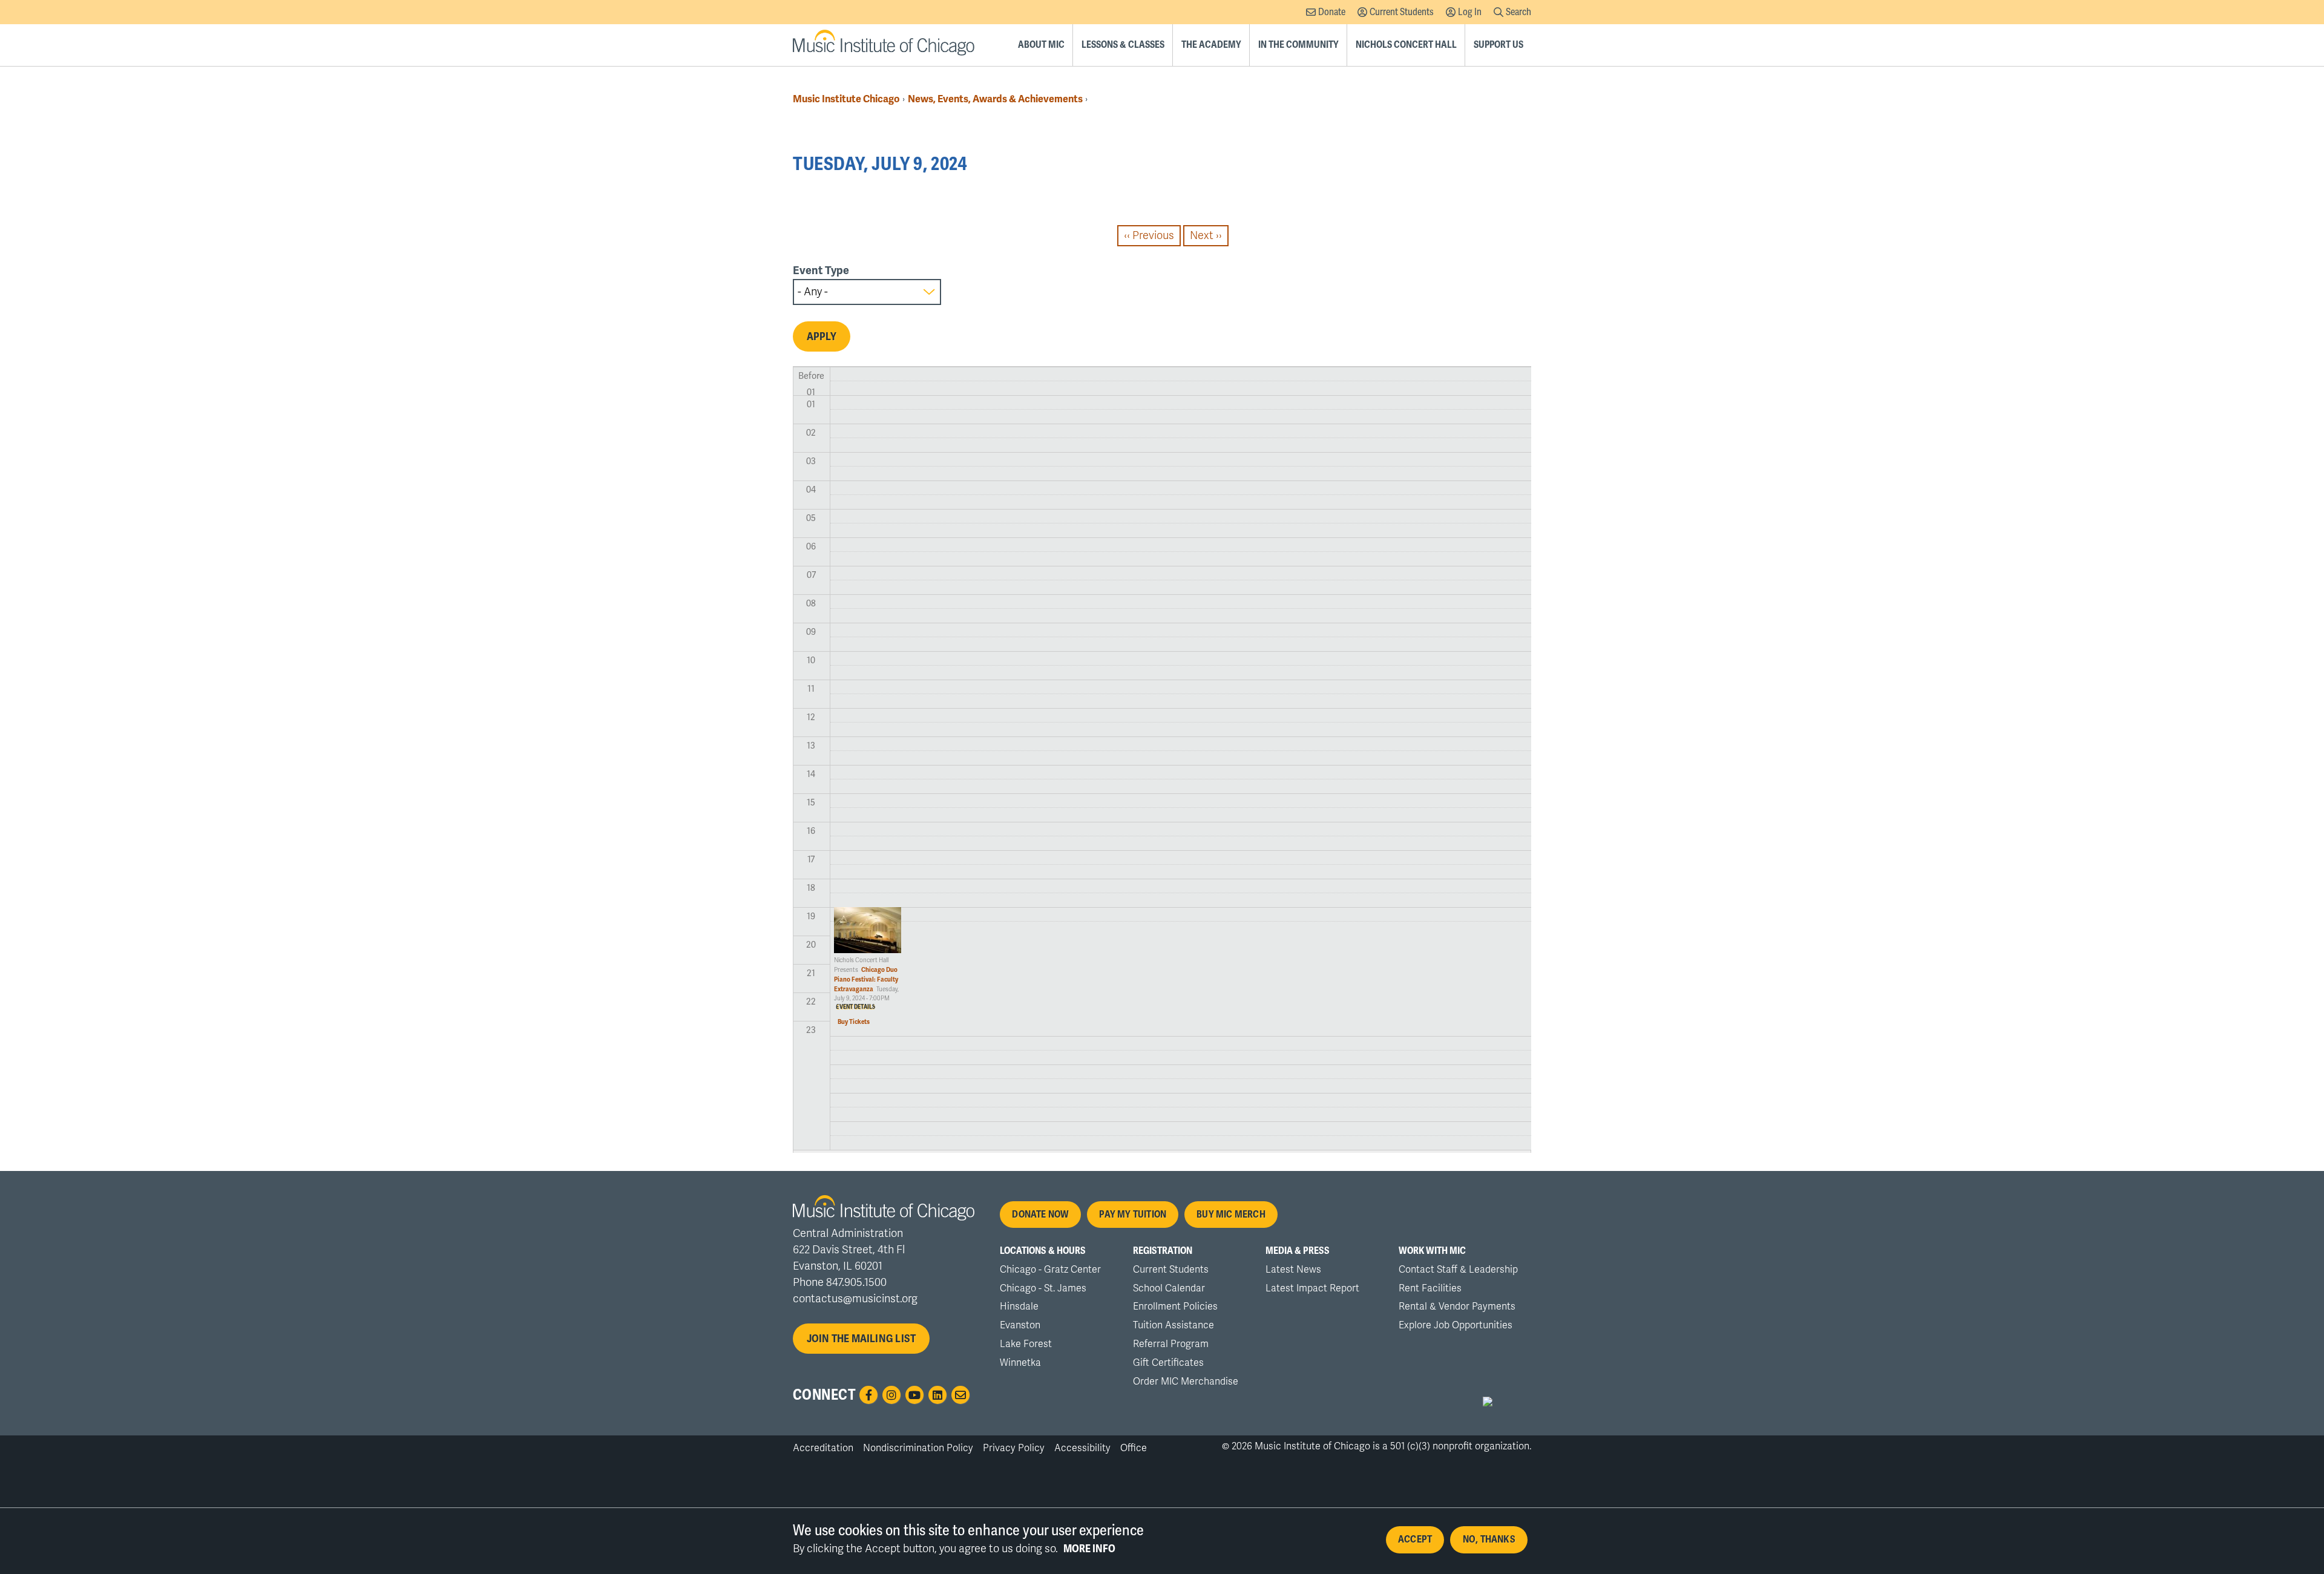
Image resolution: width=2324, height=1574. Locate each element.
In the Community (1298, 45)
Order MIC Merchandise (1186, 1382)
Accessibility (1082, 1448)
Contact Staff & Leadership (1458, 1270)
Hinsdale (1019, 1307)
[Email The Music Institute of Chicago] (960, 1395)
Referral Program (1171, 1344)
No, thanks (1489, 1540)
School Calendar (1169, 1288)
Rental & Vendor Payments (1457, 1307)
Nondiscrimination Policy (918, 1448)
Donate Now (1040, 1215)
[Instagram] (891, 1395)
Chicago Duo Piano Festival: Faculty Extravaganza (866, 979)
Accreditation (823, 1448)
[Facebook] (868, 1395)
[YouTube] (914, 1395)
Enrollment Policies (1175, 1307)
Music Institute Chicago (846, 99)
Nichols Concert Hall (1406, 45)
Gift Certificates (1168, 1363)
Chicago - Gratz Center (1050, 1270)
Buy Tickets (854, 1022)
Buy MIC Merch (1231, 1215)
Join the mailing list (862, 1339)
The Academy (1211, 45)
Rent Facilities (1430, 1288)
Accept (1415, 1540)
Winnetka (1020, 1363)
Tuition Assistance (1173, 1325)
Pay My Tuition (1133, 1215)
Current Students (1402, 12)
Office (1134, 1448)
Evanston (1020, 1325)
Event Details (855, 1007)
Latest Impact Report (1312, 1288)
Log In (1470, 12)
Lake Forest (1026, 1344)
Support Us (1498, 45)
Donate (1332, 12)
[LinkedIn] (937, 1395)
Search (1518, 12)
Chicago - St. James (1043, 1288)
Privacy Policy (1014, 1448)
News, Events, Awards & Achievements (995, 99)
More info (1089, 1549)
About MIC (1041, 45)
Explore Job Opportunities (1456, 1325)
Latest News (1293, 1270)
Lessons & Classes (1123, 45)
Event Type (821, 271)
